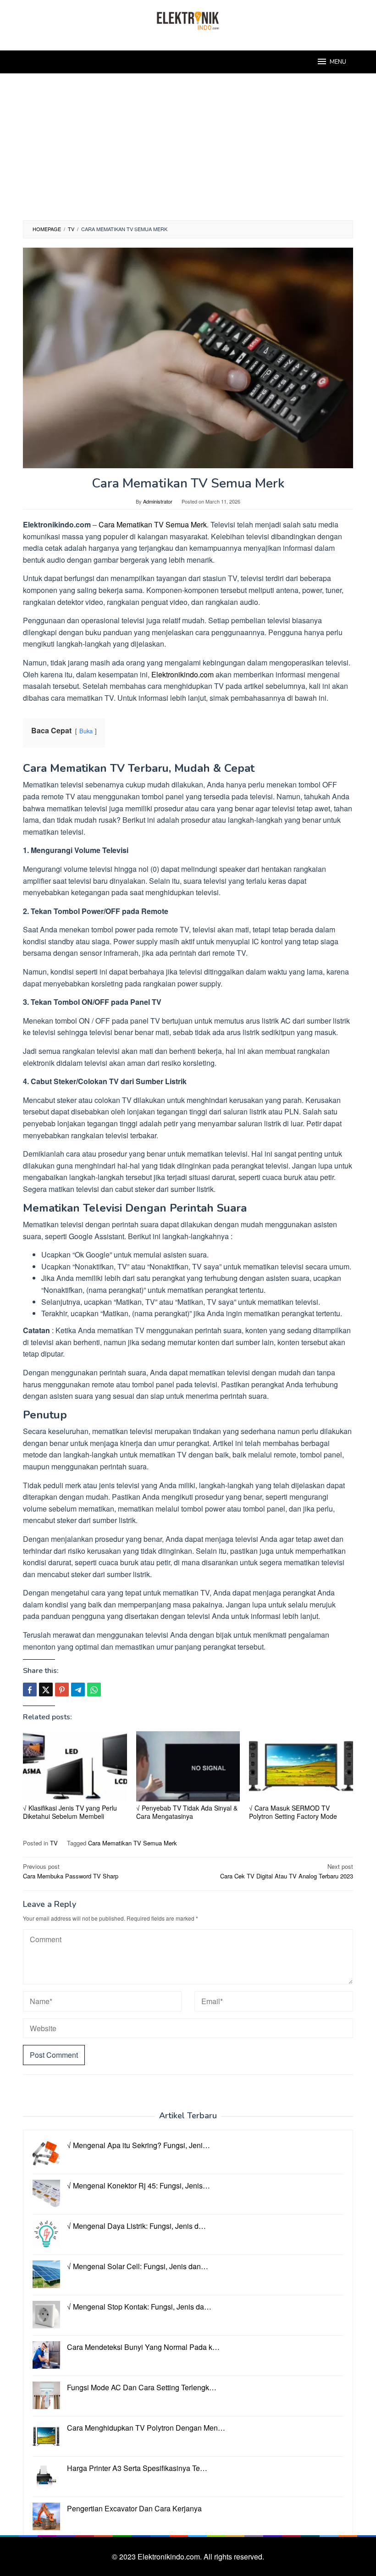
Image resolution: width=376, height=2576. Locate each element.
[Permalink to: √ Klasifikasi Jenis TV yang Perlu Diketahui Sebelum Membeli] (75, 1766)
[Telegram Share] (78, 1690)
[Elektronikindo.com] (188, 19)
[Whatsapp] (94, 1690)
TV (54, 1843)
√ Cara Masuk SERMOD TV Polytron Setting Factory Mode (293, 1812)
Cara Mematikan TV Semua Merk (153, 524)
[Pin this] (62, 1690)
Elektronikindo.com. (171, 2557)
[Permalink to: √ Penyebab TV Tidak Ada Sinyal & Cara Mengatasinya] (188, 1766)
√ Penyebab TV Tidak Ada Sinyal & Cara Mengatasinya (187, 1812)
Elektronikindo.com (182, 674)
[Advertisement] (188, 151)
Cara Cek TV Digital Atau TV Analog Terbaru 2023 (287, 1871)
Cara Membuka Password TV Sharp (71, 1871)
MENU (338, 62)
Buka (86, 731)
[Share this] (30, 1690)
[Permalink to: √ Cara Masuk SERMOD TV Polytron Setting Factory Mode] (301, 1766)
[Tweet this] (46, 1690)
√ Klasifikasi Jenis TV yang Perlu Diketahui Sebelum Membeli (70, 1812)
